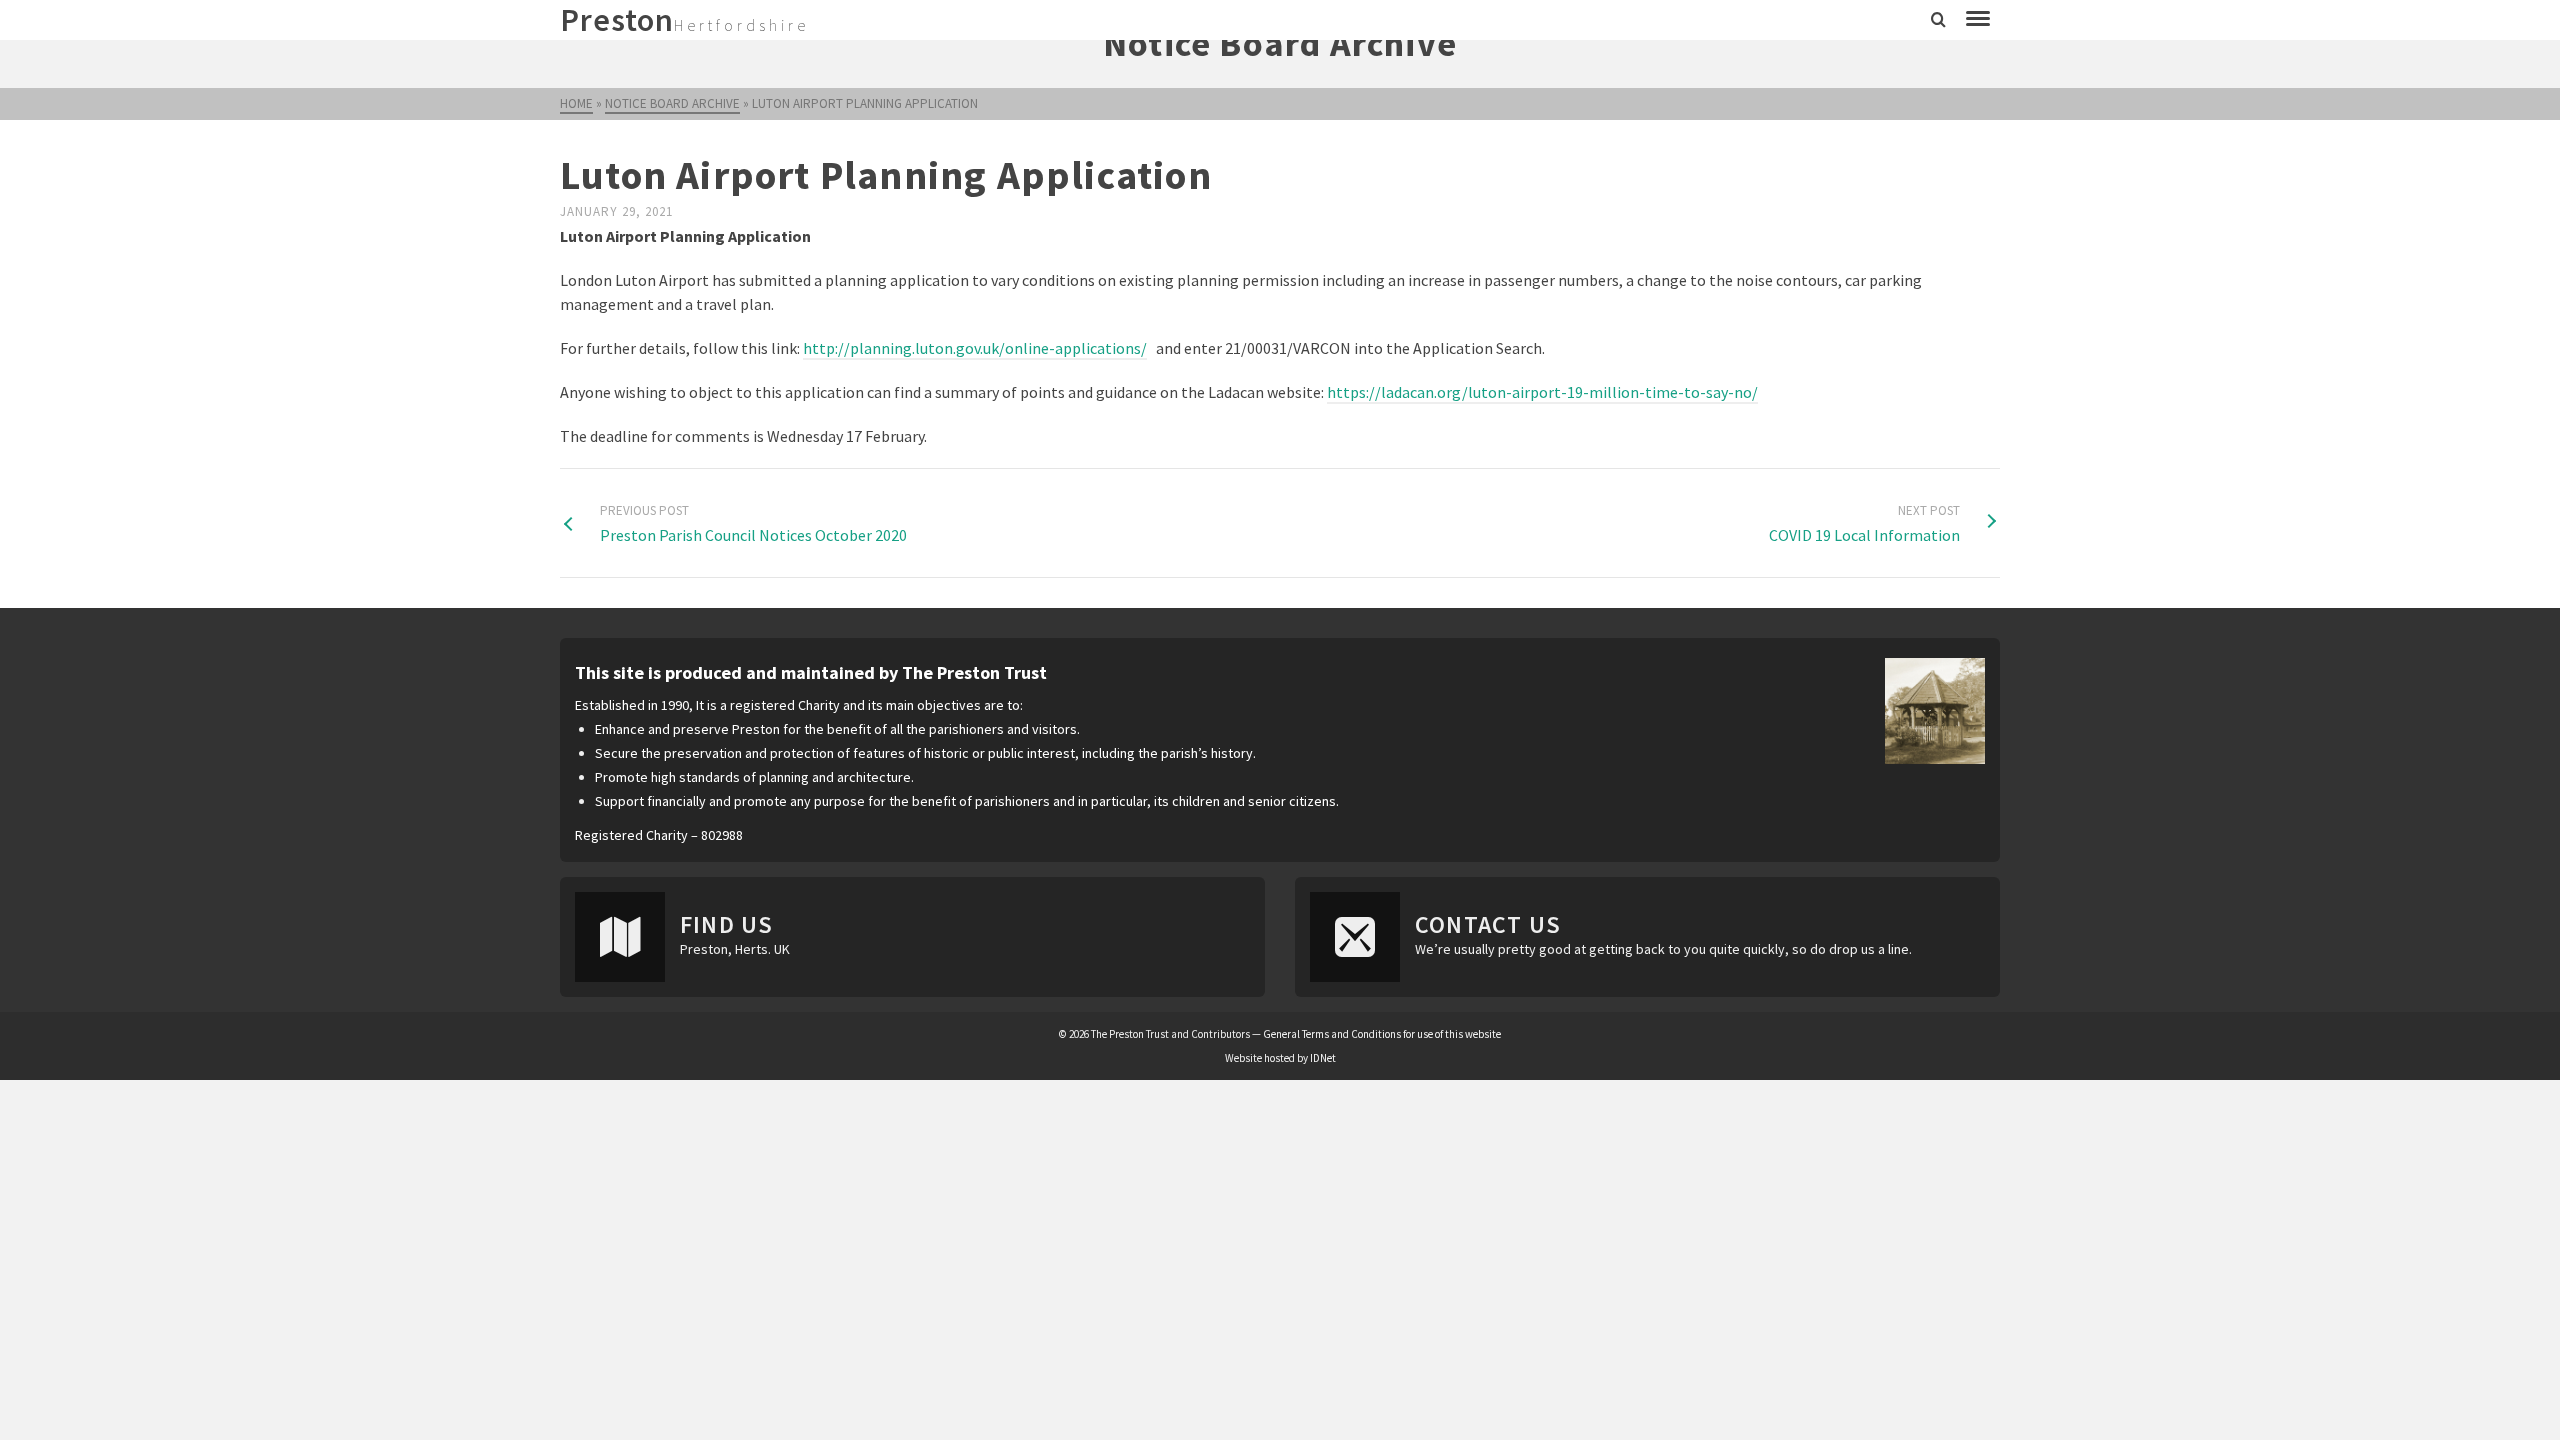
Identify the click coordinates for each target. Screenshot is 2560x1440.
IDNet (1323, 1058)
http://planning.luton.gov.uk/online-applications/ (975, 348)
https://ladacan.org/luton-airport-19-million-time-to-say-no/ (1542, 392)
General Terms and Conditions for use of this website (1382, 1034)
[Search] (1938, 20)
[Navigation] (1978, 20)
